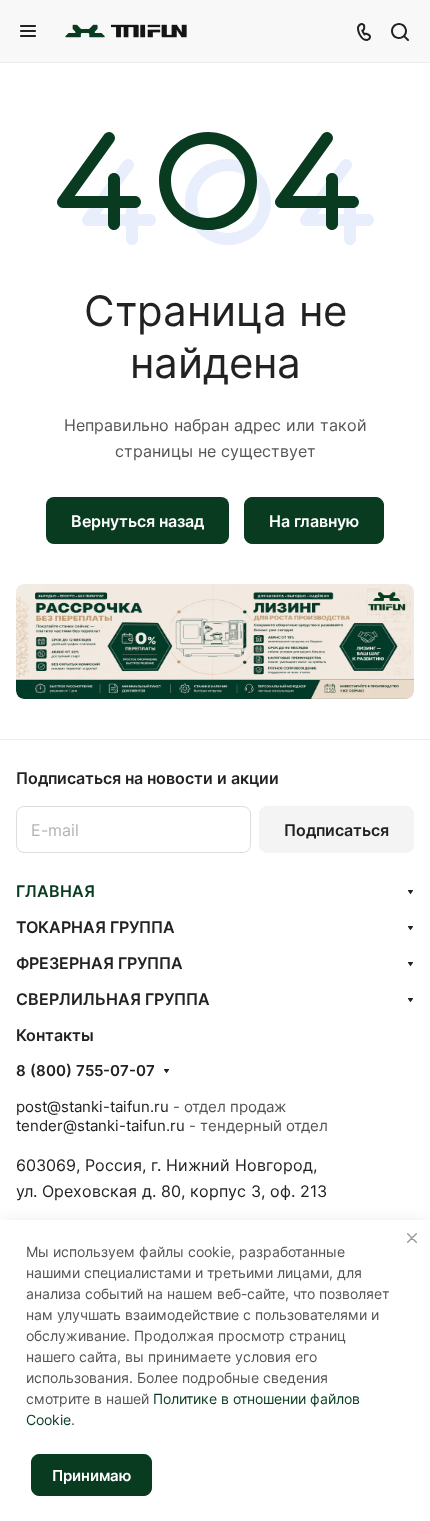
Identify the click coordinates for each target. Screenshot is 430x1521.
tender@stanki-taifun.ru (100, 1125)
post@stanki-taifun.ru (92, 1106)
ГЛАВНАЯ (55, 891)
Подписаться (336, 830)
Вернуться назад (137, 521)
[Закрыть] (412, 1238)
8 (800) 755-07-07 (85, 1071)
